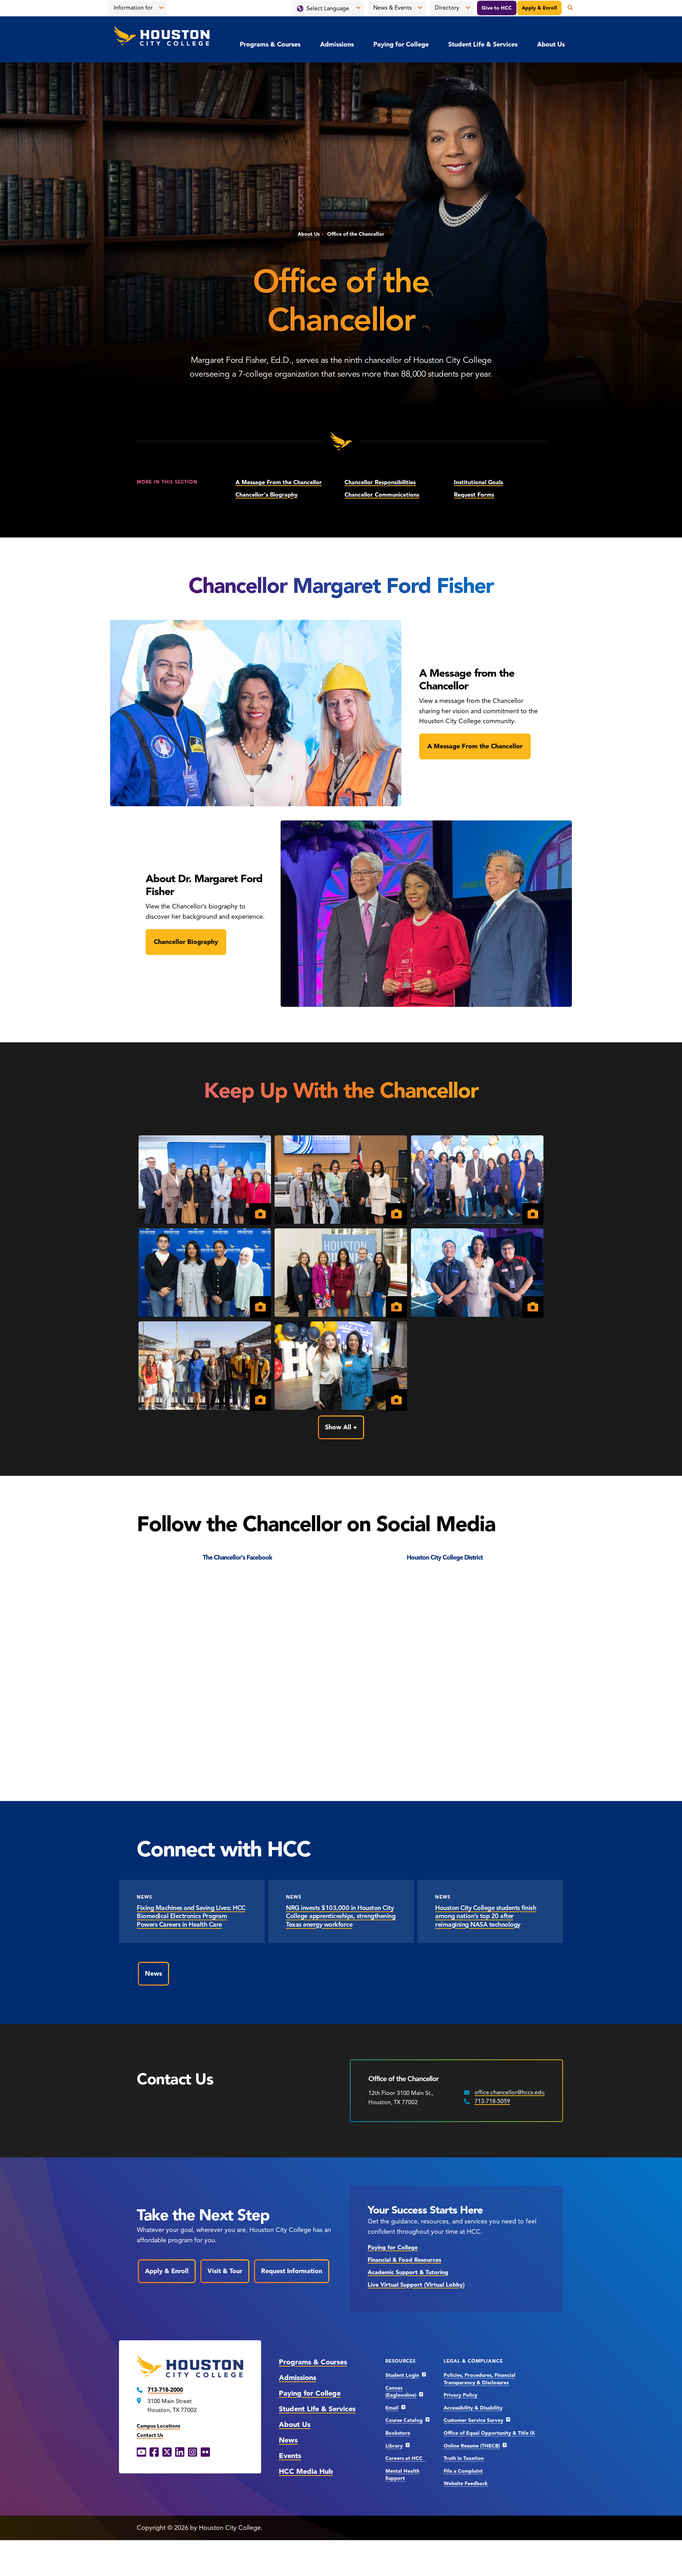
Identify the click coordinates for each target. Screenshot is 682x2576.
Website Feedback (466, 2484)
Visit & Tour (225, 2271)
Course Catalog (404, 2420)
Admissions (337, 44)
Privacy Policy (461, 2395)
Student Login (402, 2375)
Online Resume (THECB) (472, 2446)
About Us (551, 44)
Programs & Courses (270, 44)
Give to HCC (497, 8)
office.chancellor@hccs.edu (510, 2092)
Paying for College (401, 44)
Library (394, 2446)
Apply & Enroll (539, 8)
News (153, 1974)
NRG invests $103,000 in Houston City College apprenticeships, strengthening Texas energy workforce (341, 1916)
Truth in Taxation (464, 2458)
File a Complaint (463, 2471)
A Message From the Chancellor (279, 482)
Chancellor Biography (186, 942)
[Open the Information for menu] (161, 8)
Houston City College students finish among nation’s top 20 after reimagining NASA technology (486, 1916)
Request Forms (474, 495)
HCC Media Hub (306, 2471)
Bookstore (398, 2433)
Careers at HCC (405, 2458)
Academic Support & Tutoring (408, 2272)
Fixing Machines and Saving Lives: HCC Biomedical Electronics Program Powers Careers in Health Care (191, 1916)
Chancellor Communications (382, 495)
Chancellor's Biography (267, 495)
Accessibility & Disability (473, 2408)
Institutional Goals (478, 482)
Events (290, 2456)
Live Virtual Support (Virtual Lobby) (416, 2285)
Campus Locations (158, 2426)
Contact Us (150, 2435)
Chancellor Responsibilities (380, 482)
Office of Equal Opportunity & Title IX (489, 2433)
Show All (338, 1427)
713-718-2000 (165, 2390)
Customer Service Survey (473, 2420)
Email (392, 2408)
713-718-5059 (492, 2101)
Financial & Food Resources (404, 2260)
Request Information (292, 2271)
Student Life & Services (483, 44)
